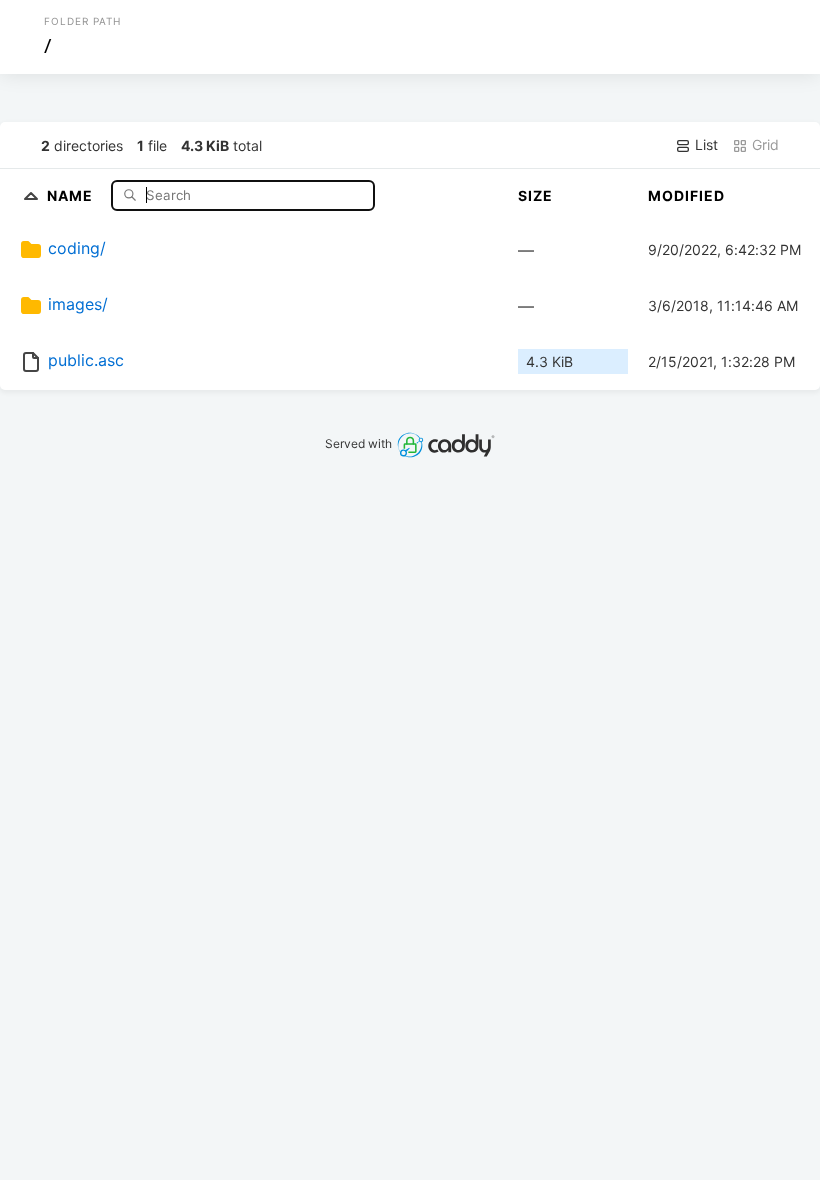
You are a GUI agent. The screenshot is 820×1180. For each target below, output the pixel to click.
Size (535, 195)
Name (72, 194)
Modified (686, 195)
